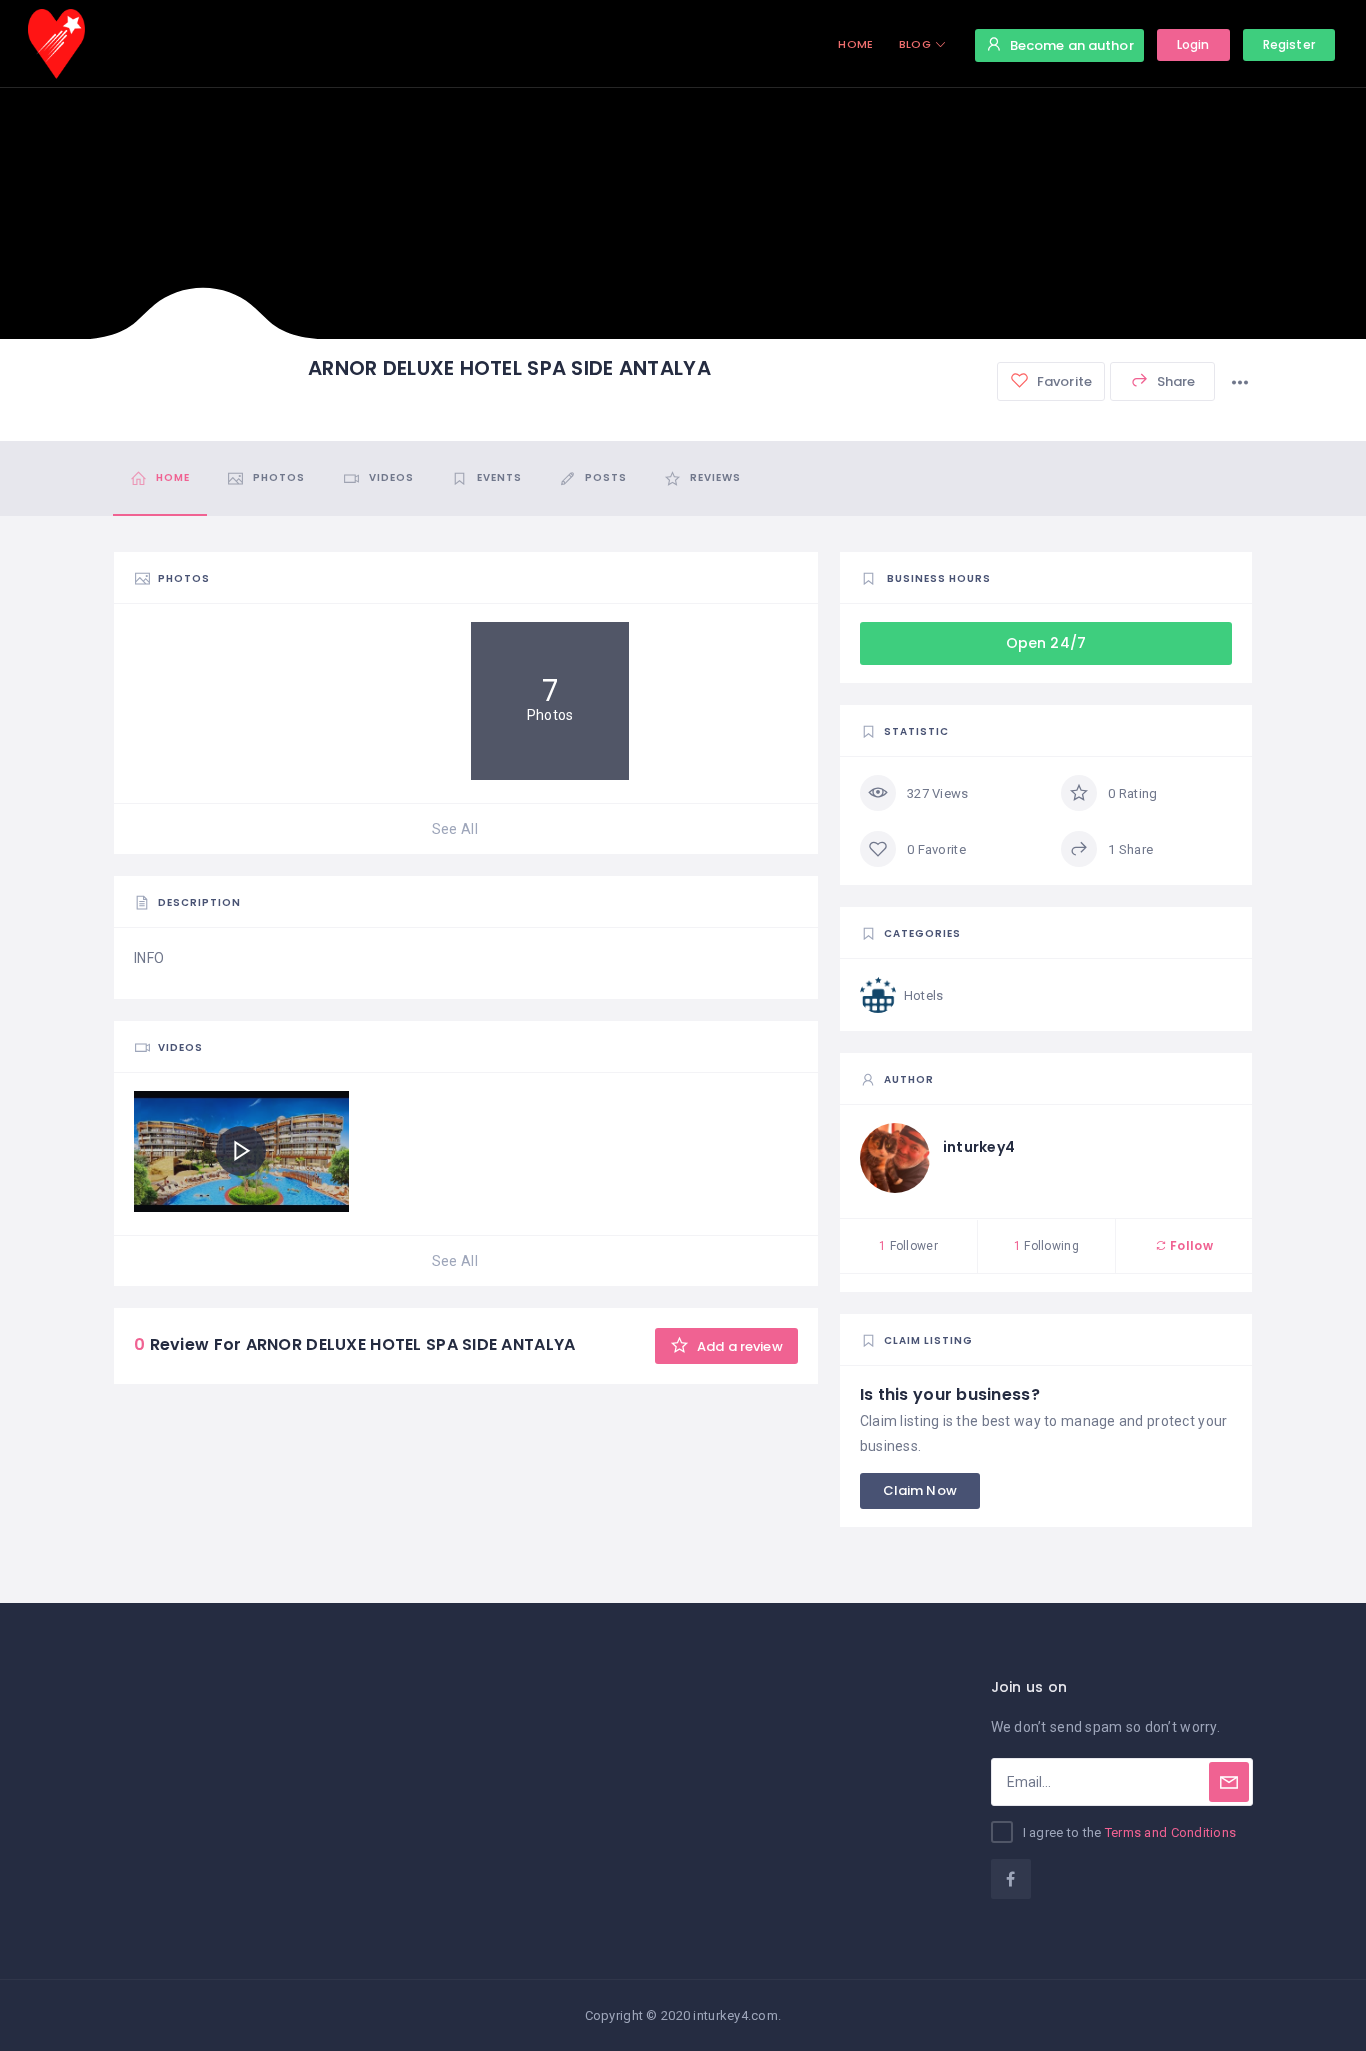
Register (1289, 44)
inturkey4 (979, 1147)
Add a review (738, 1346)
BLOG (915, 44)
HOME (855, 44)
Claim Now (920, 1490)
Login (1193, 44)
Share (1175, 381)
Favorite (1063, 381)
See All (455, 829)
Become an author (1072, 45)
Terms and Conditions (1171, 1832)
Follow (1190, 1245)
